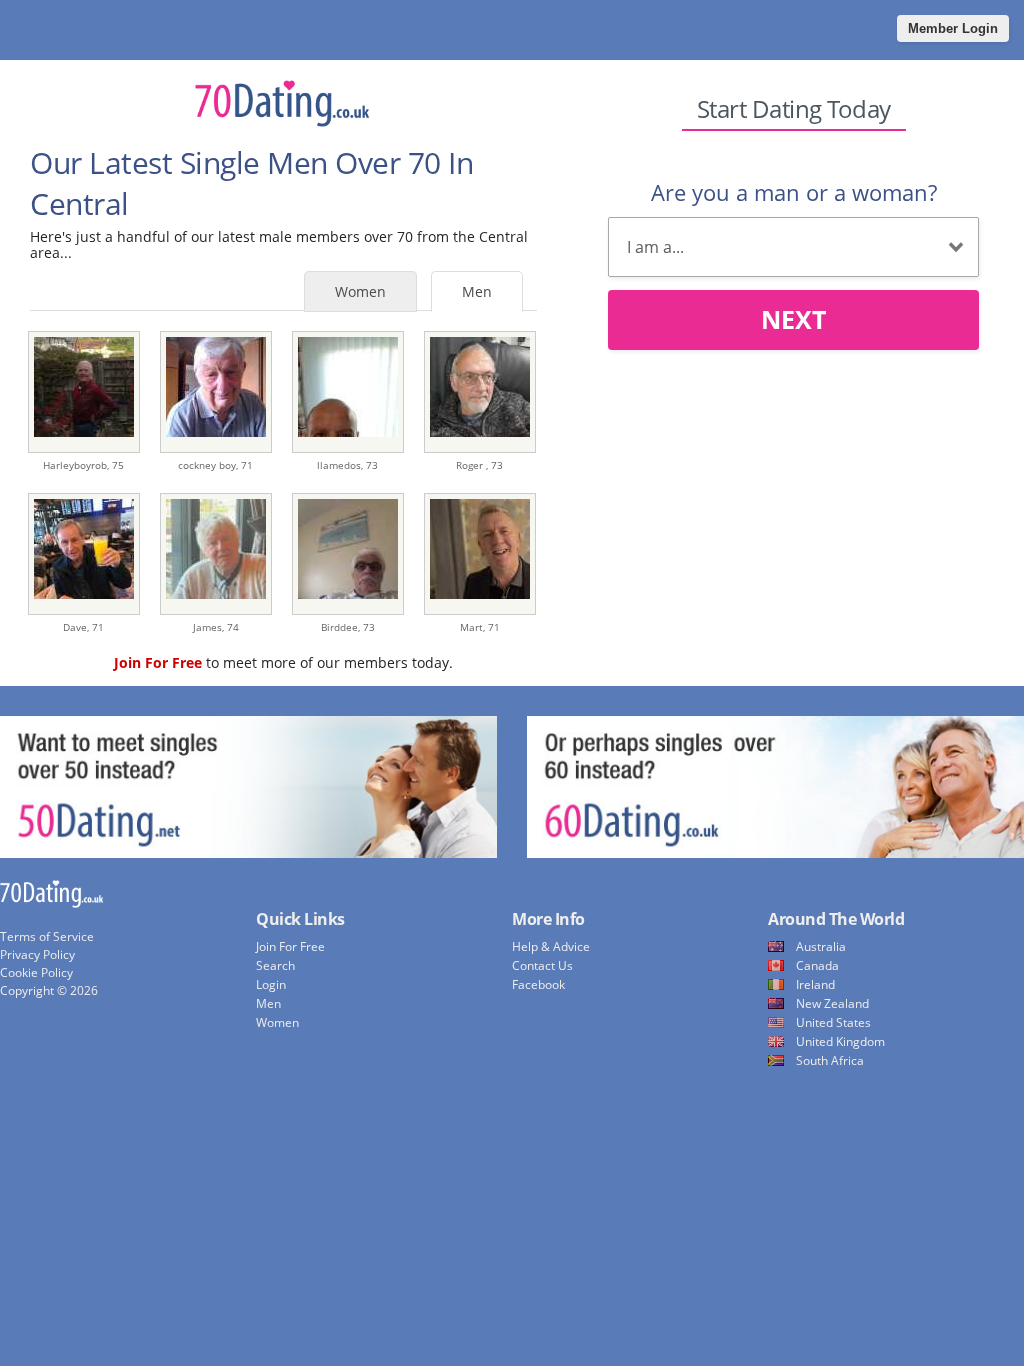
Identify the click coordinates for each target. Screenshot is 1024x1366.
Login (271, 984)
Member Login (953, 28)
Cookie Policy (36, 972)
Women (360, 291)
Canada (817, 965)
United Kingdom (840, 1041)
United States (833, 1022)
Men (477, 291)
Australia (821, 946)
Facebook (538, 984)
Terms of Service (47, 936)
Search (275, 965)
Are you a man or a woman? (794, 192)
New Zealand (832, 1003)
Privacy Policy (37, 954)
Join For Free (290, 946)
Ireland (815, 984)
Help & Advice (551, 946)
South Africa (830, 1060)
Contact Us (542, 965)
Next (793, 319)
